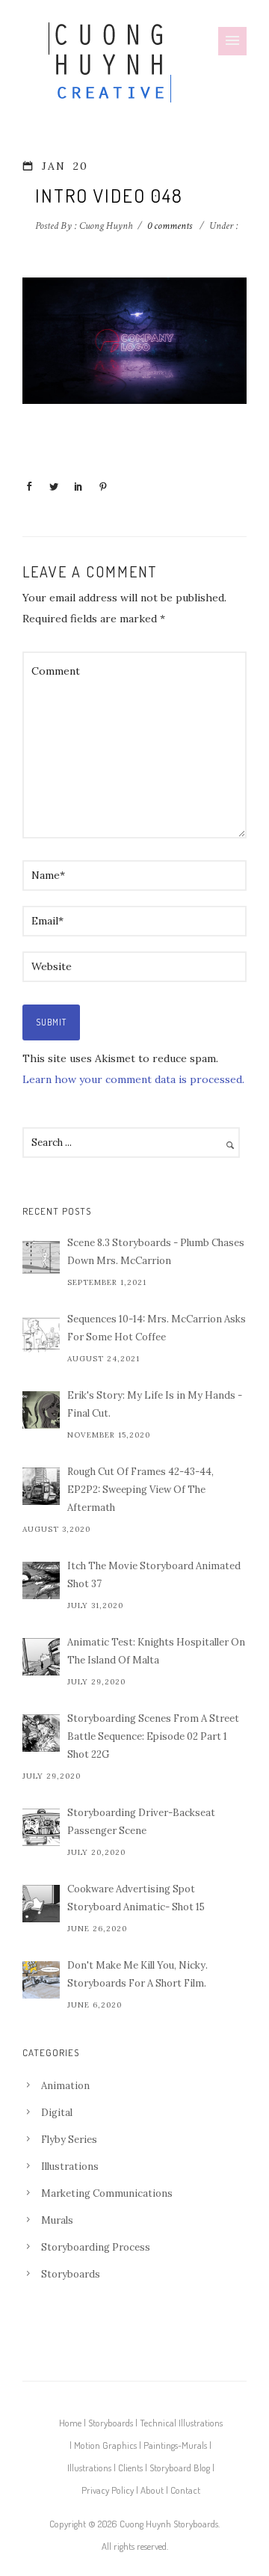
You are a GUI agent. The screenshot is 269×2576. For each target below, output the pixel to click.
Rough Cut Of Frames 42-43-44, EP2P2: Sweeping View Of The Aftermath (140, 1490)
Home (70, 2423)
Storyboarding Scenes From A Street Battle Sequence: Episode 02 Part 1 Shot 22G (153, 1736)
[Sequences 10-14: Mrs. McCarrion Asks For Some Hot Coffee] (41, 1334)
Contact (185, 2490)
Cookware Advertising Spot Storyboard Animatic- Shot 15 (136, 1898)
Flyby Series (69, 2140)
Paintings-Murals (175, 2445)
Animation (65, 2086)
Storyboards (71, 2274)
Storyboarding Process (96, 2247)
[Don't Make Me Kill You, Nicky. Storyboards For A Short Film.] (41, 1980)
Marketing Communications (107, 2193)
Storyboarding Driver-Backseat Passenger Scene (141, 1822)
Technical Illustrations (181, 2423)
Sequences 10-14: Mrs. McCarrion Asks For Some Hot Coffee (157, 1328)
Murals (57, 2220)
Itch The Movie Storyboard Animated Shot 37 (154, 1575)
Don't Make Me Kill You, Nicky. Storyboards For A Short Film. (137, 1974)
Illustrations (70, 2166)
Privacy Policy (108, 2490)
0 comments (170, 226)
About (152, 2490)
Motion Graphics (105, 2445)
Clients (130, 2468)
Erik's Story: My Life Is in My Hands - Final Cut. (155, 1404)
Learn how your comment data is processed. (133, 1079)
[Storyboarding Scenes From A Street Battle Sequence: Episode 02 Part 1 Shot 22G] (41, 1733)
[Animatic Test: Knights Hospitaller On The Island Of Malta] (41, 1657)
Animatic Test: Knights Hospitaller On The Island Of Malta (156, 1651)
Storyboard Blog (180, 2468)
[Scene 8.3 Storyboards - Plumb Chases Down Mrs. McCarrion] (41, 1257)
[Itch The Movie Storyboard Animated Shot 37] (41, 1580)
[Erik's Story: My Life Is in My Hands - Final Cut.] (41, 1410)
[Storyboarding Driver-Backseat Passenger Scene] (41, 1827)
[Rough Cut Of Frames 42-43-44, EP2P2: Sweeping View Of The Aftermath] (41, 1486)
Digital (57, 2113)
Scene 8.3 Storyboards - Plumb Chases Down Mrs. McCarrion (156, 1252)
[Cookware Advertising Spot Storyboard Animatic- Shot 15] (41, 1904)
